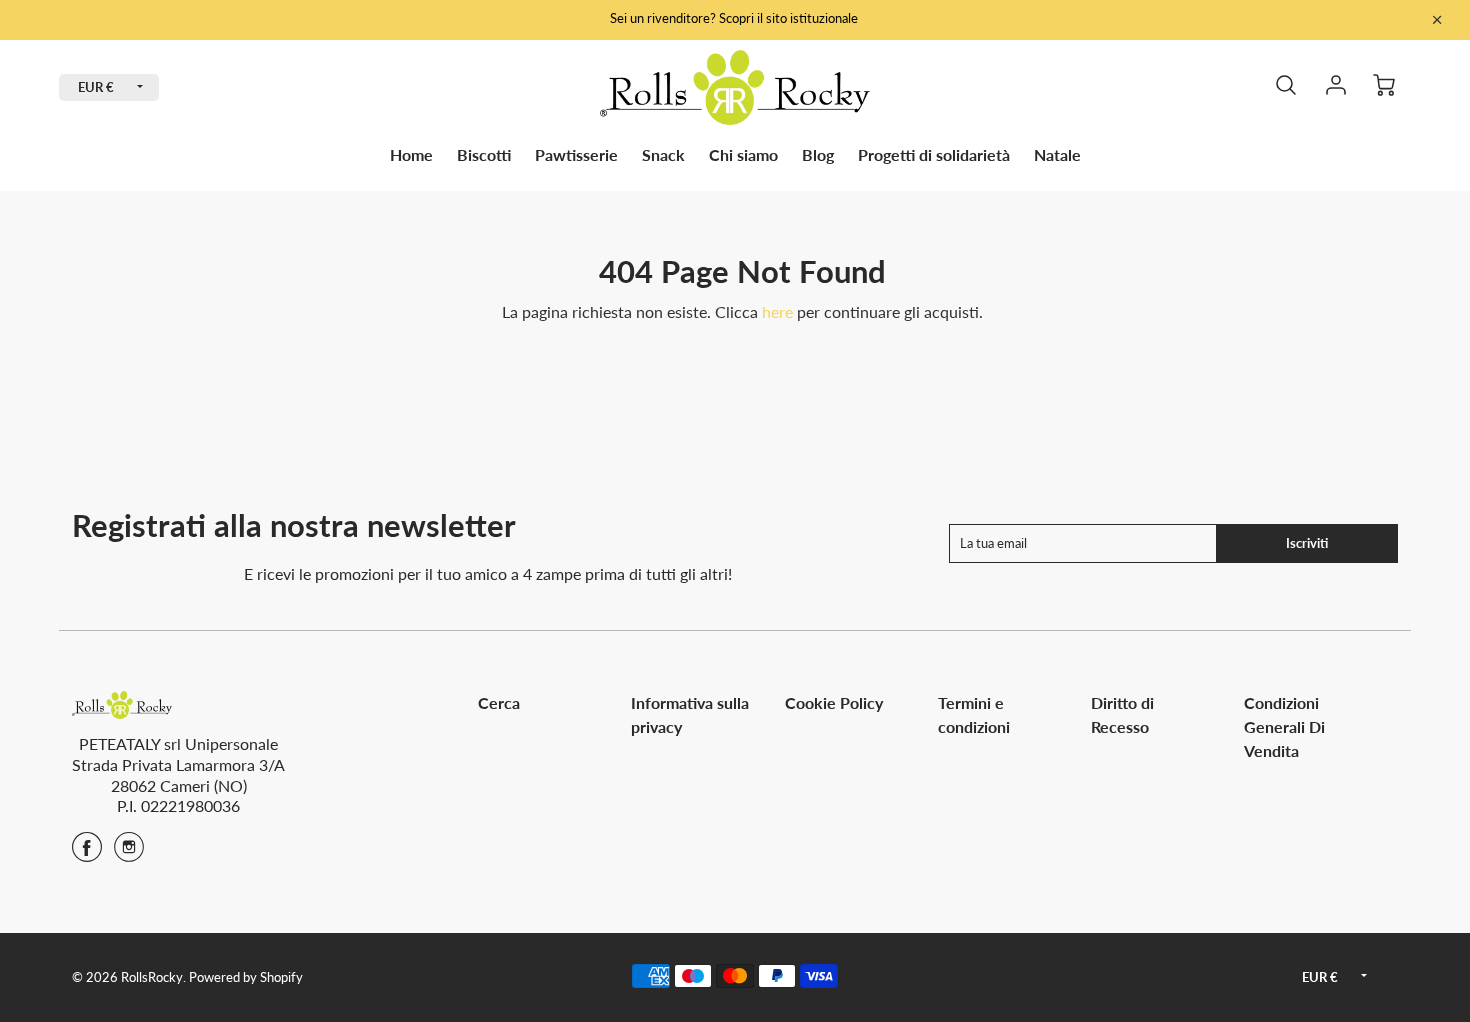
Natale (1057, 154)
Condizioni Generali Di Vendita (1284, 726)
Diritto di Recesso (1122, 714)
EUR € (96, 87)
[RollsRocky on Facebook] (87, 853)
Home (411, 154)
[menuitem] (411, 155)
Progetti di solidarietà (934, 154)
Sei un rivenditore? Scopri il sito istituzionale (735, 18)
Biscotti (484, 154)
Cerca (499, 702)
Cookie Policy (834, 702)
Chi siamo (743, 154)
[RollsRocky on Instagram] (129, 853)
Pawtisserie (576, 154)
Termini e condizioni (974, 714)
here (777, 311)
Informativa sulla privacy (690, 714)
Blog (818, 154)
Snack (663, 154)
